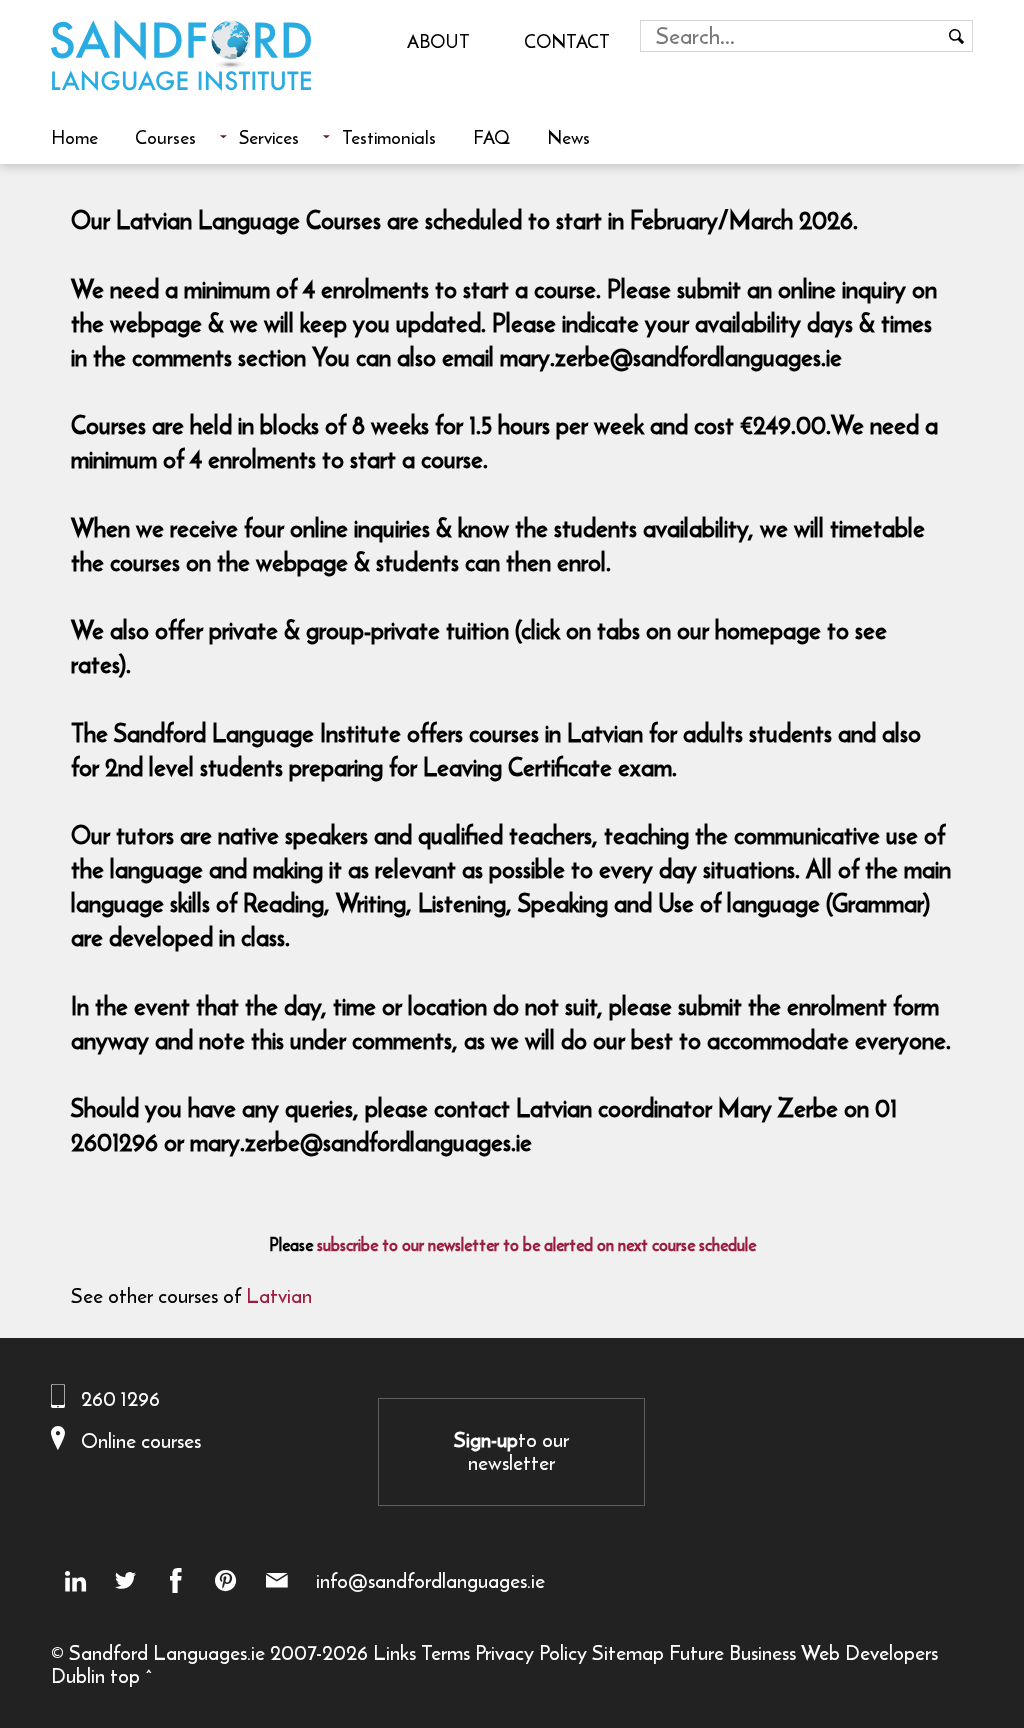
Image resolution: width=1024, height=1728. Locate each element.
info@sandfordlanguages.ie (430, 1581)
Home (74, 137)
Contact (567, 41)
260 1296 (120, 1398)
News (568, 137)
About (438, 41)
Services (269, 137)
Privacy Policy (531, 1652)
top (125, 1675)
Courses (165, 137)
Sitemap (628, 1652)
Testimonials (389, 137)
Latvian (279, 1295)
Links (394, 1652)
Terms (445, 1652)
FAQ (491, 137)
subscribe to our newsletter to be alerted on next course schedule (536, 1245)
